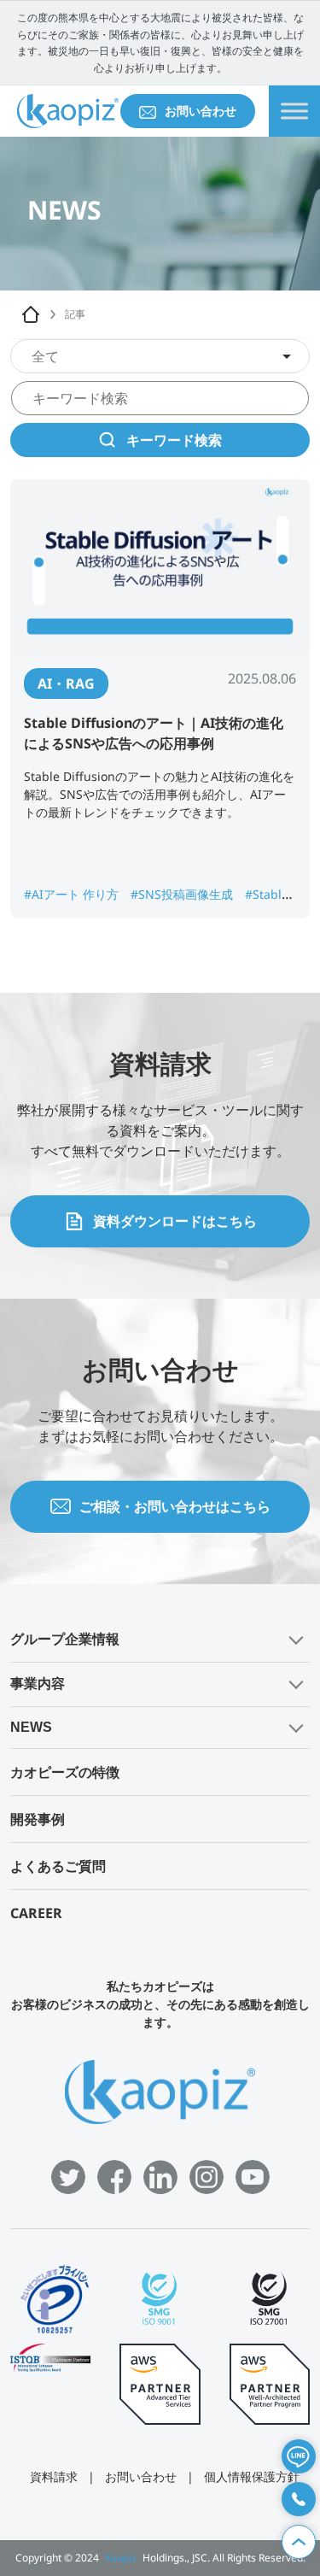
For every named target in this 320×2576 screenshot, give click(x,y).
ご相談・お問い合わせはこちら (175, 1506)
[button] (160, 1640)
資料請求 (54, 2476)
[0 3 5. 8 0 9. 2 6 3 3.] (299, 2499)
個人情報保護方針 (252, 2476)
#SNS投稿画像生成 (183, 894)
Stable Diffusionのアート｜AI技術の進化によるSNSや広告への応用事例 (154, 733)
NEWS (31, 1727)
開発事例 (38, 1819)
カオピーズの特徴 (65, 1772)
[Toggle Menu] (294, 111)
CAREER (36, 1913)
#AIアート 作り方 (73, 894)
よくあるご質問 (58, 1866)
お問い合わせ (201, 111)
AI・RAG (66, 684)
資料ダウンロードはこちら (175, 1221)
